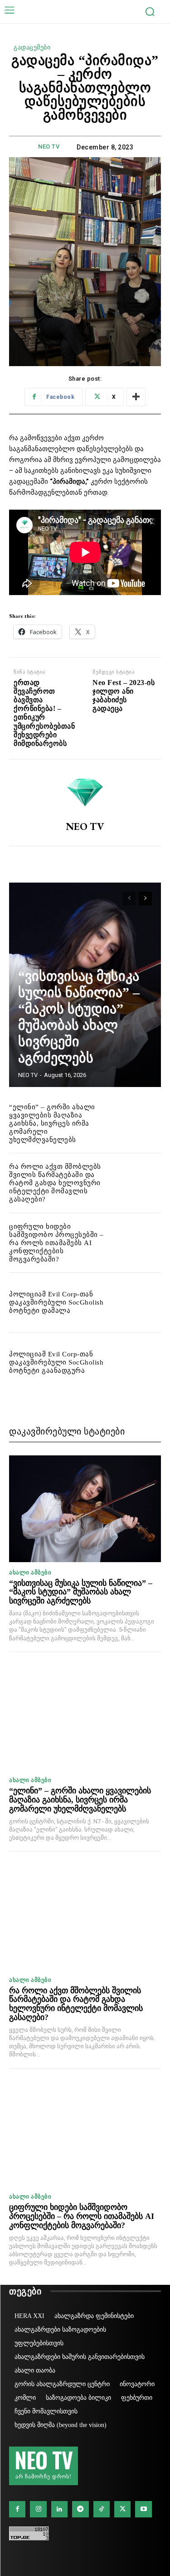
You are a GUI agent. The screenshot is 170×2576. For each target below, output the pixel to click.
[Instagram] (38, 2509)
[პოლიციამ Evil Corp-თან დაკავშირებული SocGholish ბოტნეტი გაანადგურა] (138, 1362)
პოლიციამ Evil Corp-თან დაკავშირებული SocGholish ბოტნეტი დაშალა (56, 1302)
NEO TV (49, 146)
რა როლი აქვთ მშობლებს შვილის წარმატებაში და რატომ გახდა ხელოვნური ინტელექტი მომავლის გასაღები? (55, 1183)
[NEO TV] (85, 790)
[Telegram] (80, 2509)
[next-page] (145, 898)
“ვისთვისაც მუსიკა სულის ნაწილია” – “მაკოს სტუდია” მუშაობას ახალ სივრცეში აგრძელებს (81, 1592)
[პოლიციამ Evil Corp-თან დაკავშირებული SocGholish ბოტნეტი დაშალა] (138, 1303)
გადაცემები (32, 47)
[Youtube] (143, 2509)
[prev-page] (129, 898)
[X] (122, 2509)
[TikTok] (102, 2509)
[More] (136, 397)
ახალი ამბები (30, 1572)
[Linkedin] (59, 2509)
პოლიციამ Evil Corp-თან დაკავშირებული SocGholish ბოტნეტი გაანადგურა (56, 1362)
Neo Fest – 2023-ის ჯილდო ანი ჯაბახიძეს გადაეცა (124, 696)
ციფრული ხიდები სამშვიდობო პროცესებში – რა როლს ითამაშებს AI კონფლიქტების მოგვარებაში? (56, 1243)
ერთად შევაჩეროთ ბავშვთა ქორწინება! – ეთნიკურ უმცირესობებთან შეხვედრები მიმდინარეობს (44, 713)
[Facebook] (17, 2509)
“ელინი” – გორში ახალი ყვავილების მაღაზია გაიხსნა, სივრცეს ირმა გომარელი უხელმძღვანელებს (52, 1123)
